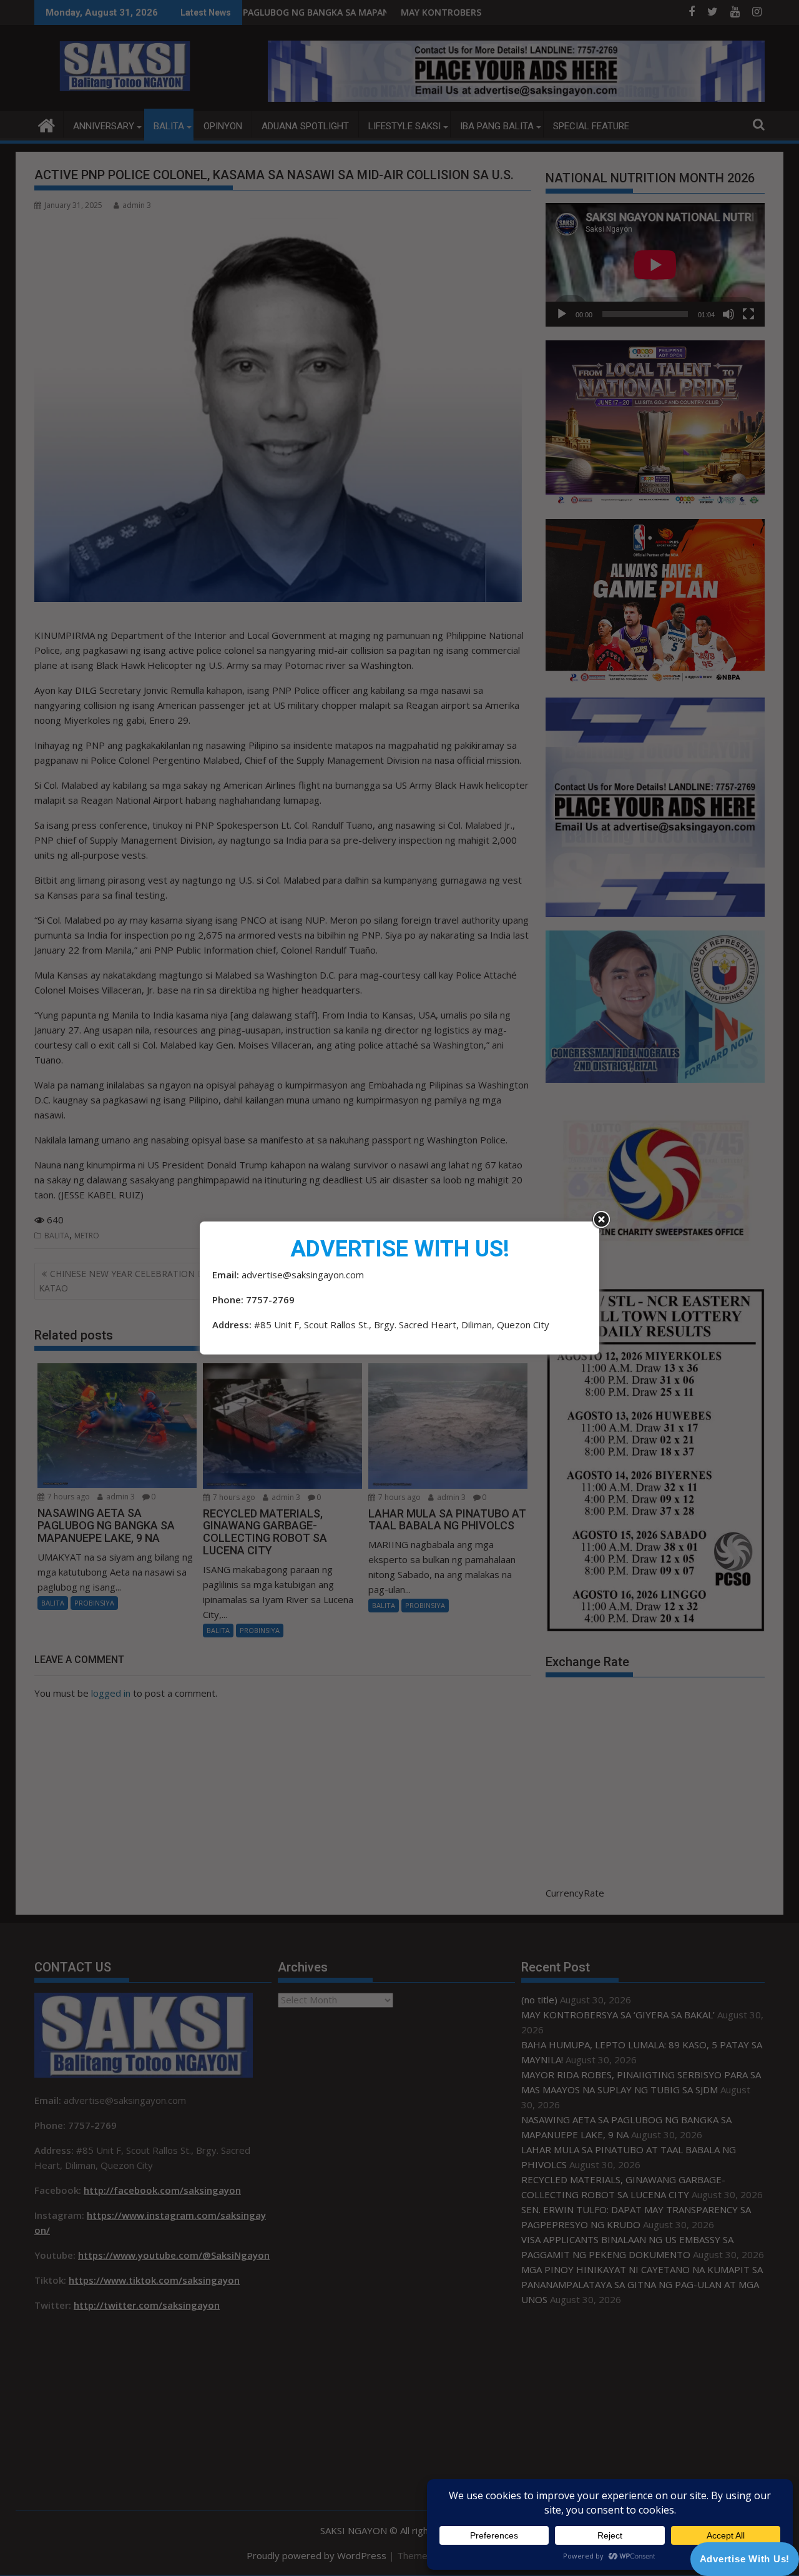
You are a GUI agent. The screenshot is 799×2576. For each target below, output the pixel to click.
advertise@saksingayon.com (303, 1275)
